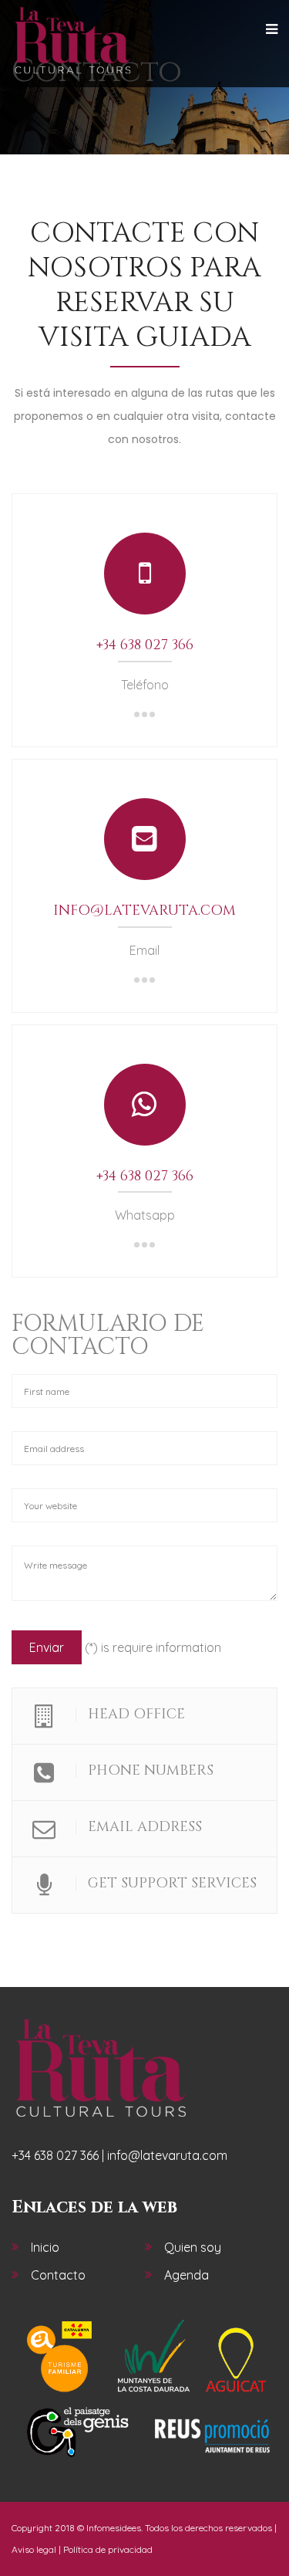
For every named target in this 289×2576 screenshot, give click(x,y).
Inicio (45, 2247)
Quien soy (193, 2247)
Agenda (187, 2275)
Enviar (47, 1647)
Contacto (58, 2275)
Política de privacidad (108, 2549)
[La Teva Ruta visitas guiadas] (72, 41)
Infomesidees (114, 2528)
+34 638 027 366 (145, 645)
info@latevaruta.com (144, 911)
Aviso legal (34, 2549)
